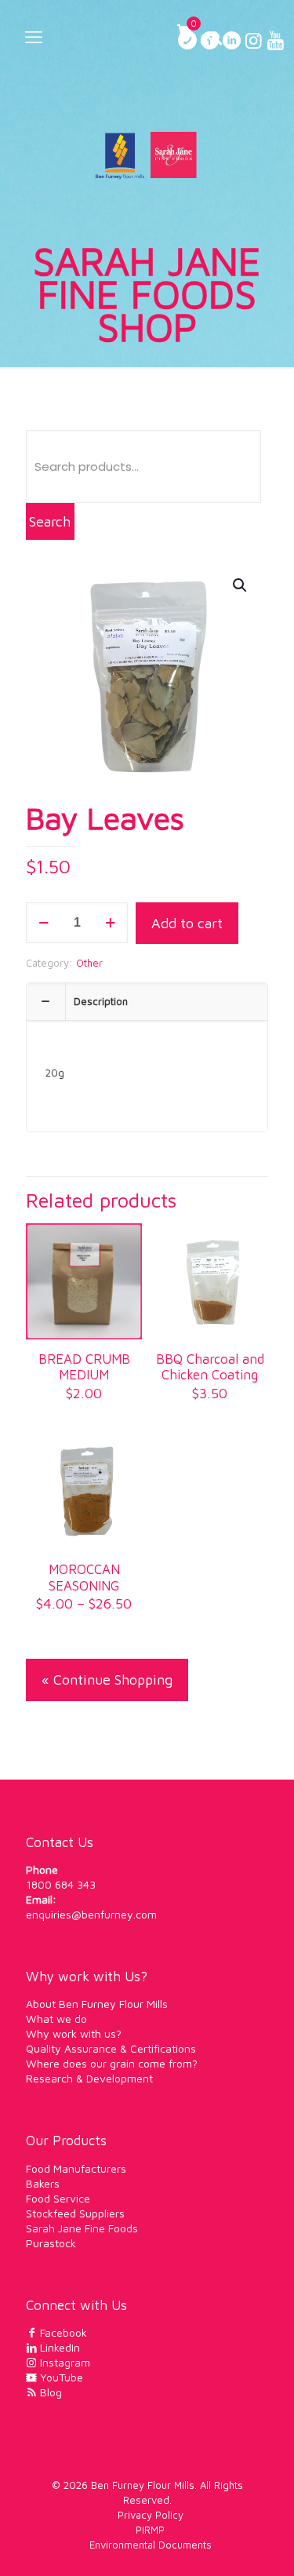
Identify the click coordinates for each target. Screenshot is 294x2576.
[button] (241, 585)
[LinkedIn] (231, 43)
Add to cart (187, 923)
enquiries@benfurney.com (91, 1914)
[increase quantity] (110, 923)
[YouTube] (275, 43)
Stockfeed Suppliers (75, 2213)
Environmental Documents (151, 2545)
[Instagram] (253, 43)
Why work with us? (74, 2033)
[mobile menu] (34, 37)
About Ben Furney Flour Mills (97, 2004)
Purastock (51, 2243)
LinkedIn (58, 2347)
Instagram (64, 2362)
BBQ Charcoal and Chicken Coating (210, 1367)
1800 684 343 (61, 1884)
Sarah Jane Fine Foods (82, 2228)
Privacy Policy (151, 2515)
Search (50, 521)
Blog (49, 2392)
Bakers (43, 2183)
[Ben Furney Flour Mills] (147, 154)
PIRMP (150, 2530)
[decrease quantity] (44, 923)
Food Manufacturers (76, 2168)
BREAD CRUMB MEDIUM (84, 1367)
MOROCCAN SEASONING (84, 1577)
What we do (56, 2019)
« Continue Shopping (107, 1680)
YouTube (60, 2377)
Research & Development (89, 2078)
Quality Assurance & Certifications (111, 2048)
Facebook (62, 2332)
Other (89, 963)
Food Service (58, 2198)
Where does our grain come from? (112, 2063)
